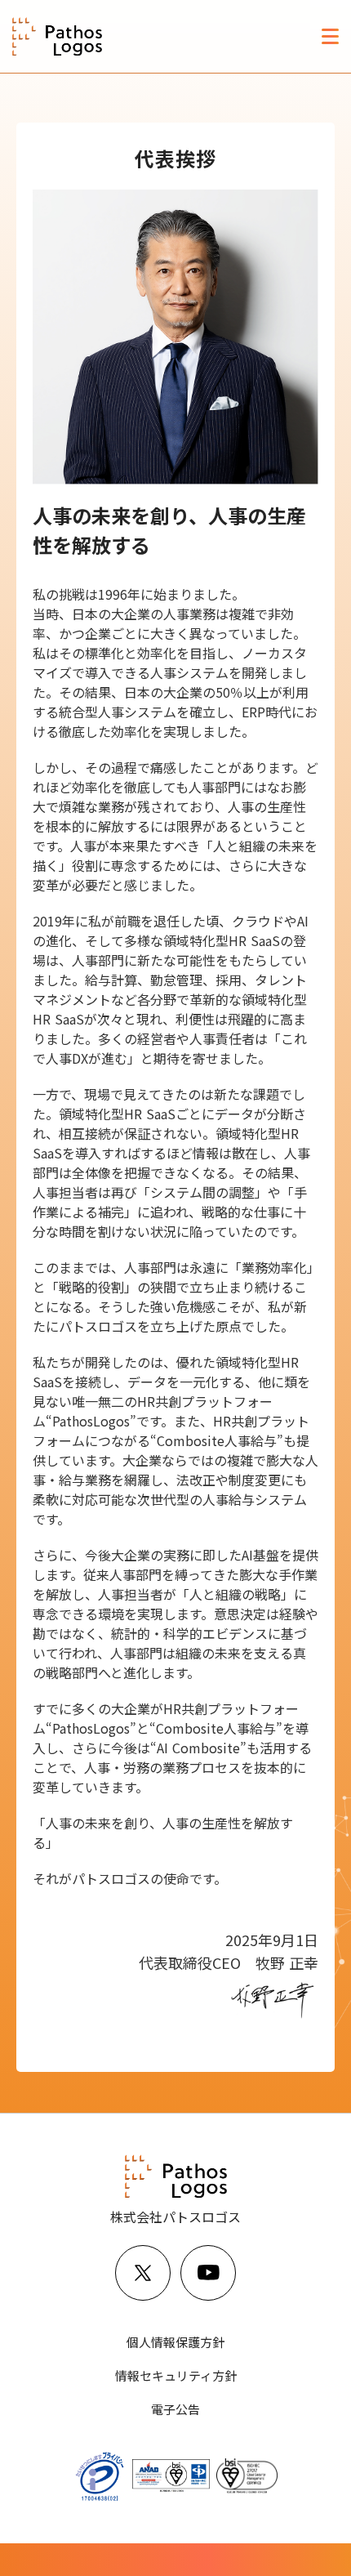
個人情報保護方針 (175, 2342)
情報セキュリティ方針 (176, 2375)
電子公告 (175, 2409)
